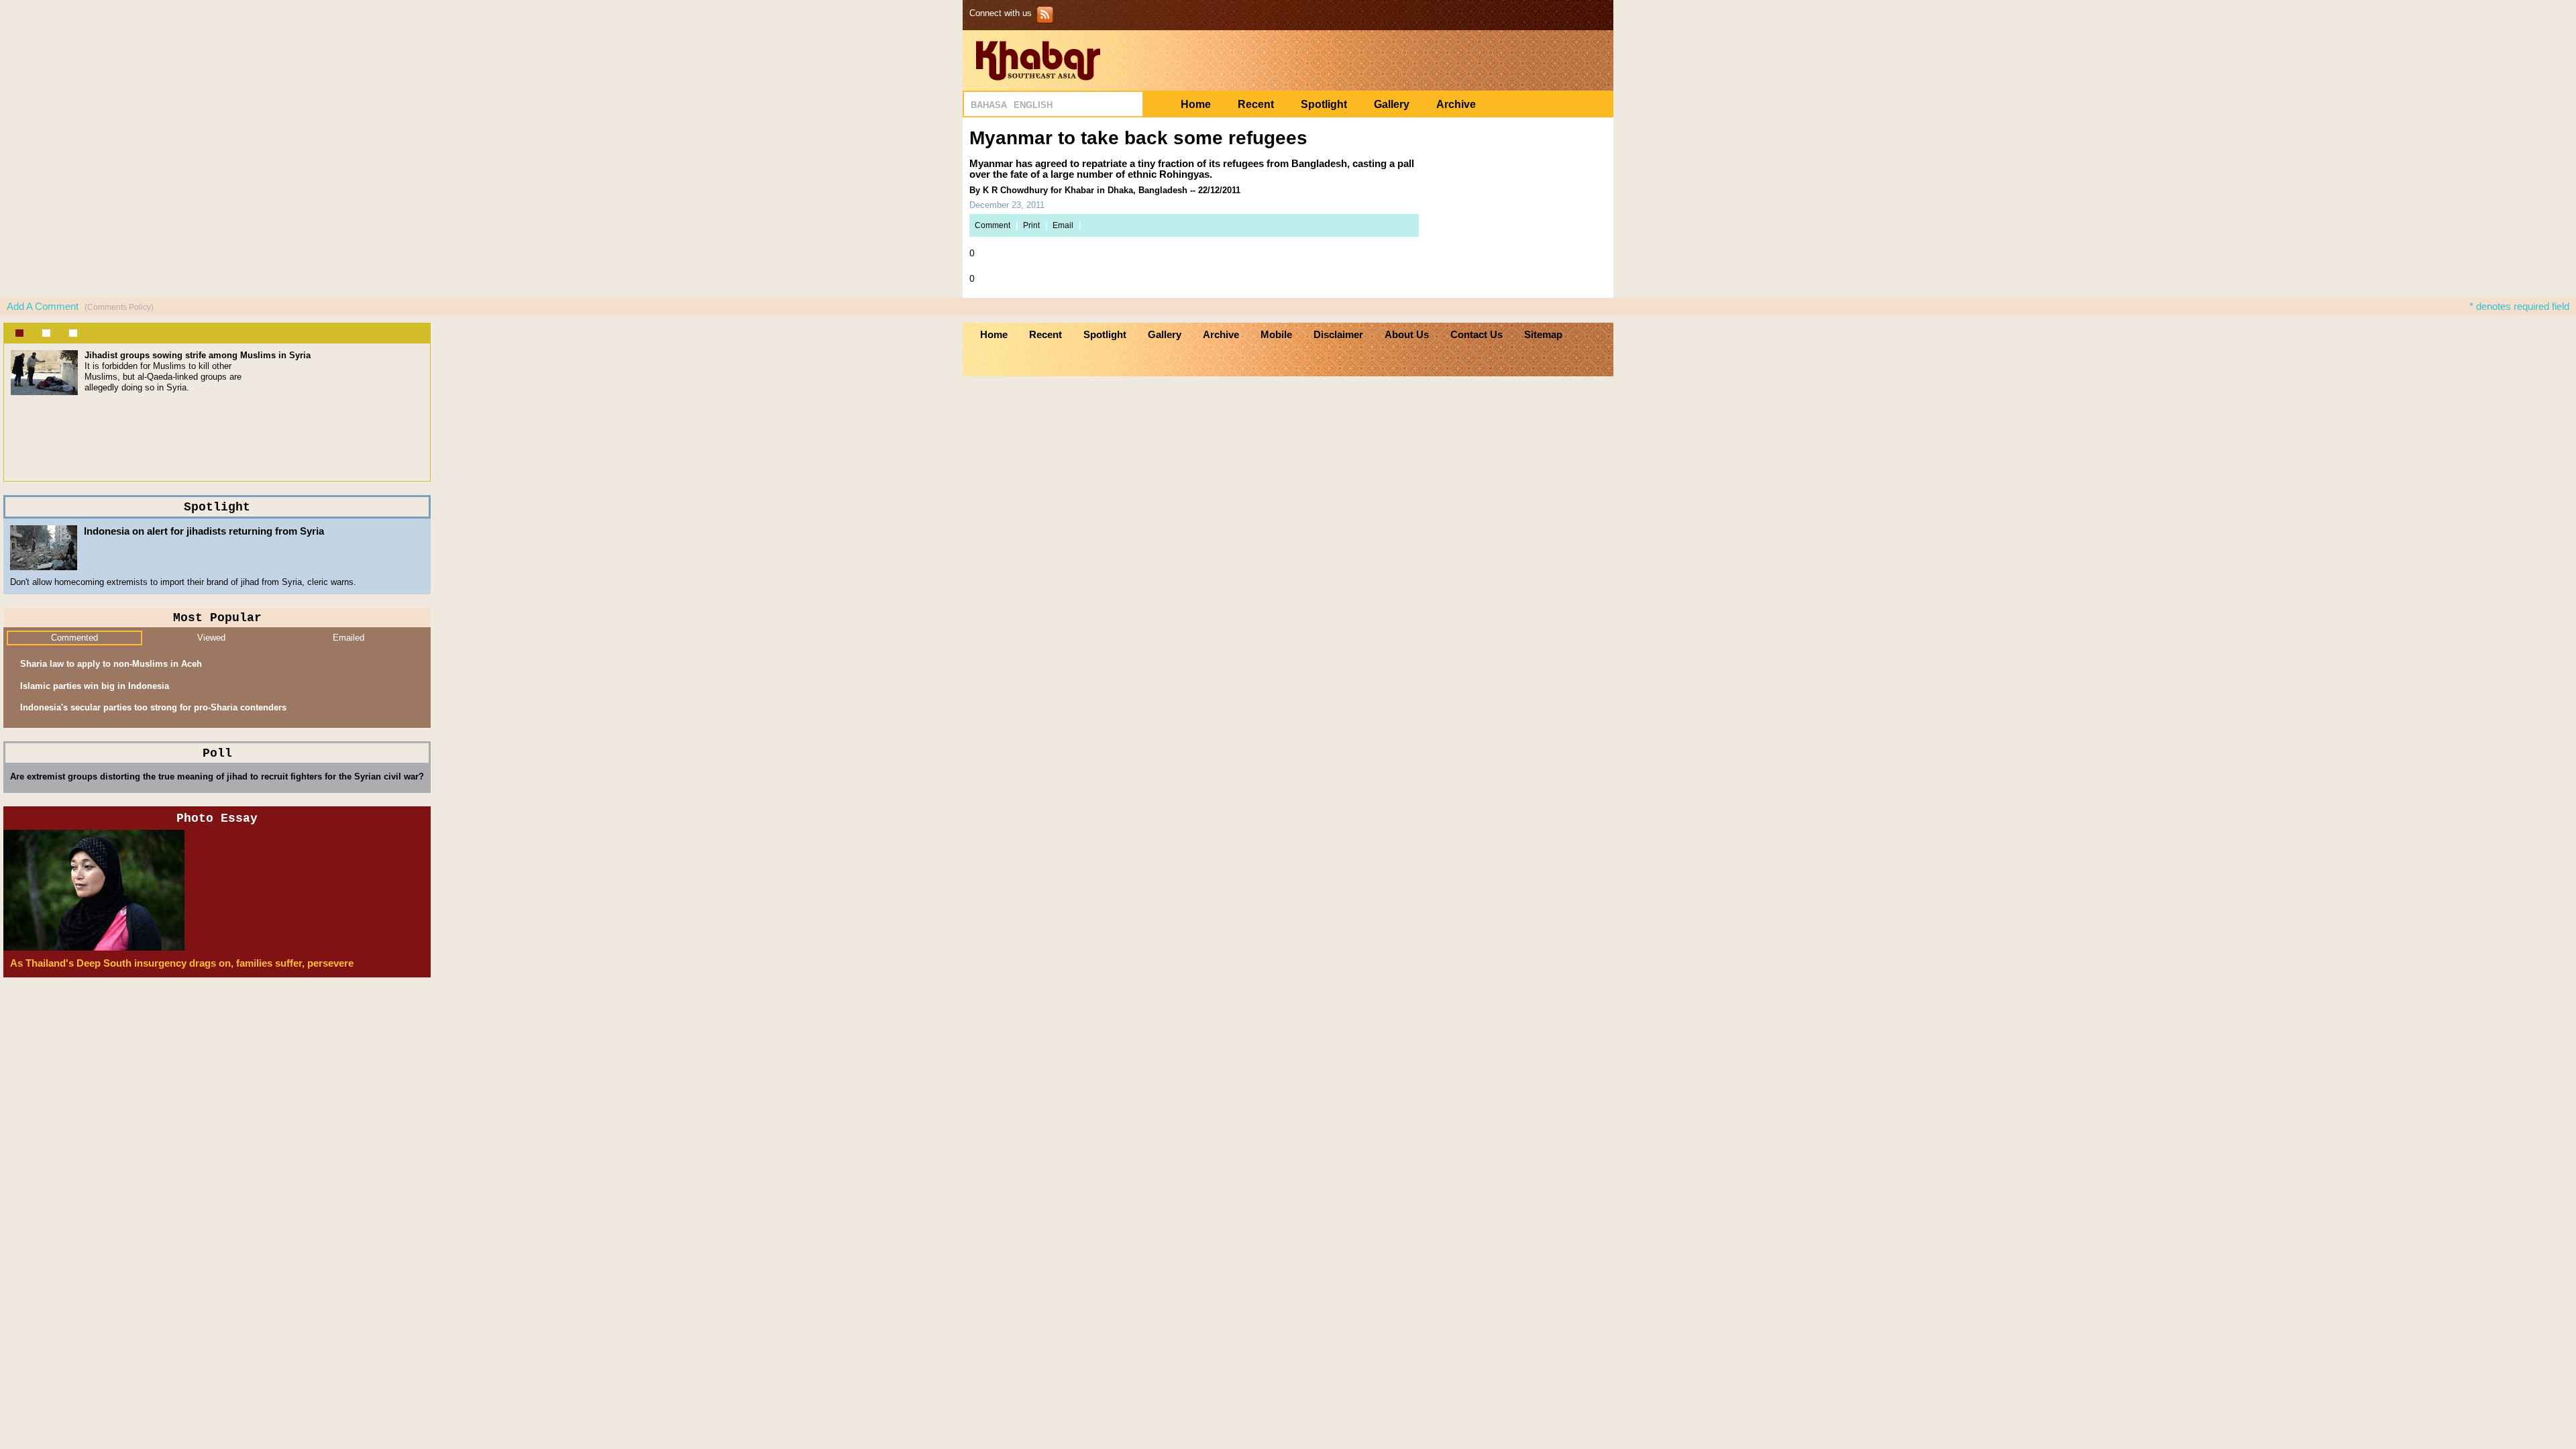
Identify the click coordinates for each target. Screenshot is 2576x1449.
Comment (992, 225)
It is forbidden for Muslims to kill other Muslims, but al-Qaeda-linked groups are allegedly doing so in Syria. (163, 377)
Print (1031, 225)
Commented (74, 638)
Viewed (211, 638)
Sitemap (1543, 335)
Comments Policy (119, 307)
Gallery (1392, 104)
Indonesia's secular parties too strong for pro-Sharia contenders (153, 707)
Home (1196, 104)
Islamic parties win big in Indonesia (95, 686)
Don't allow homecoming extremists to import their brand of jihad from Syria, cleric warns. (183, 582)
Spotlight (1324, 104)
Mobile (1276, 335)
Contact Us (1477, 335)
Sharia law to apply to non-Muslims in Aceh (111, 664)
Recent (1256, 104)
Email (1063, 225)
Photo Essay (217, 818)
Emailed (348, 638)
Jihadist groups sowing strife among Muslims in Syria (198, 355)
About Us (1407, 335)
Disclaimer (1338, 335)
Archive (1456, 104)
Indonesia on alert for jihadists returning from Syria (204, 531)
